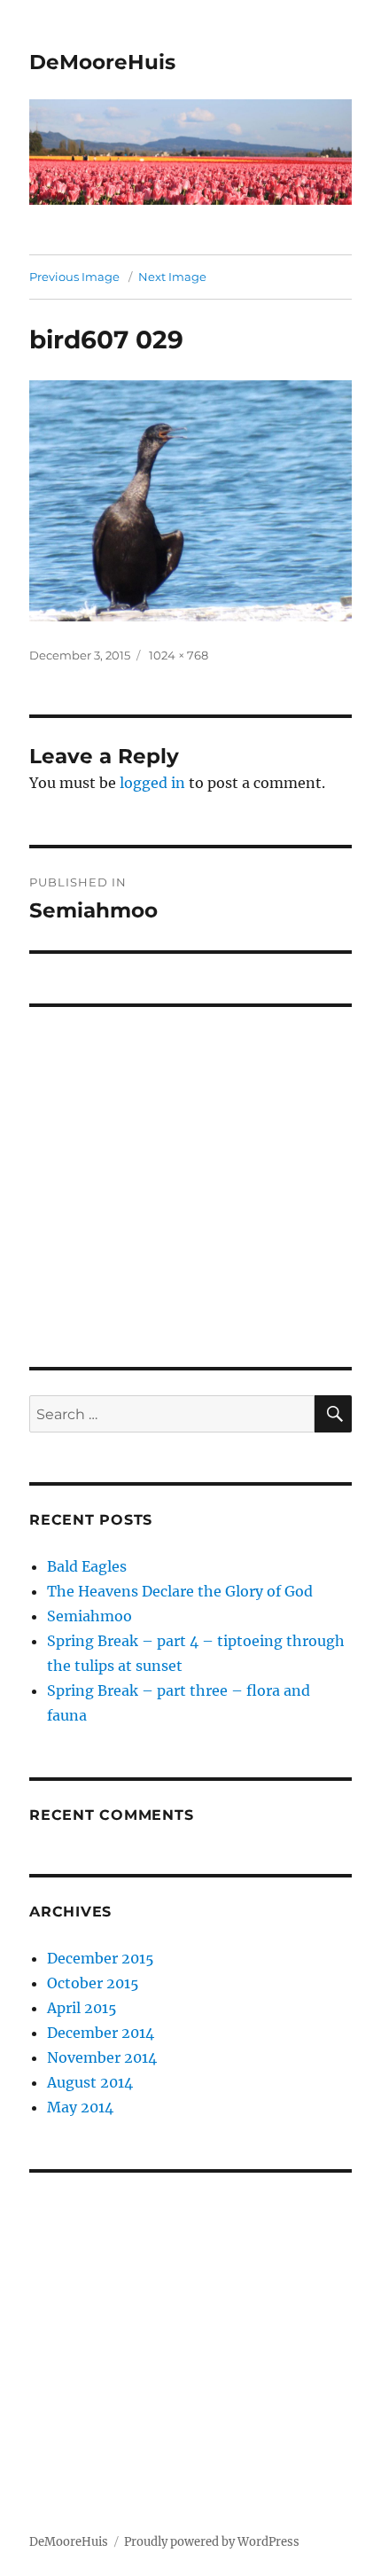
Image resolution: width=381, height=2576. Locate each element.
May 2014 (80, 2107)
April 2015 (82, 2008)
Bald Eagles (87, 1566)
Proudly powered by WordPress (212, 2542)
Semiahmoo (89, 1616)
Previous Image (74, 277)
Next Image (172, 277)
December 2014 (101, 2033)
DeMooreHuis (102, 62)
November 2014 (102, 2057)
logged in (152, 783)
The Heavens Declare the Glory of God (180, 1591)
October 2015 (93, 1983)
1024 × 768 (179, 655)
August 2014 (90, 2082)
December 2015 (101, 1958)
